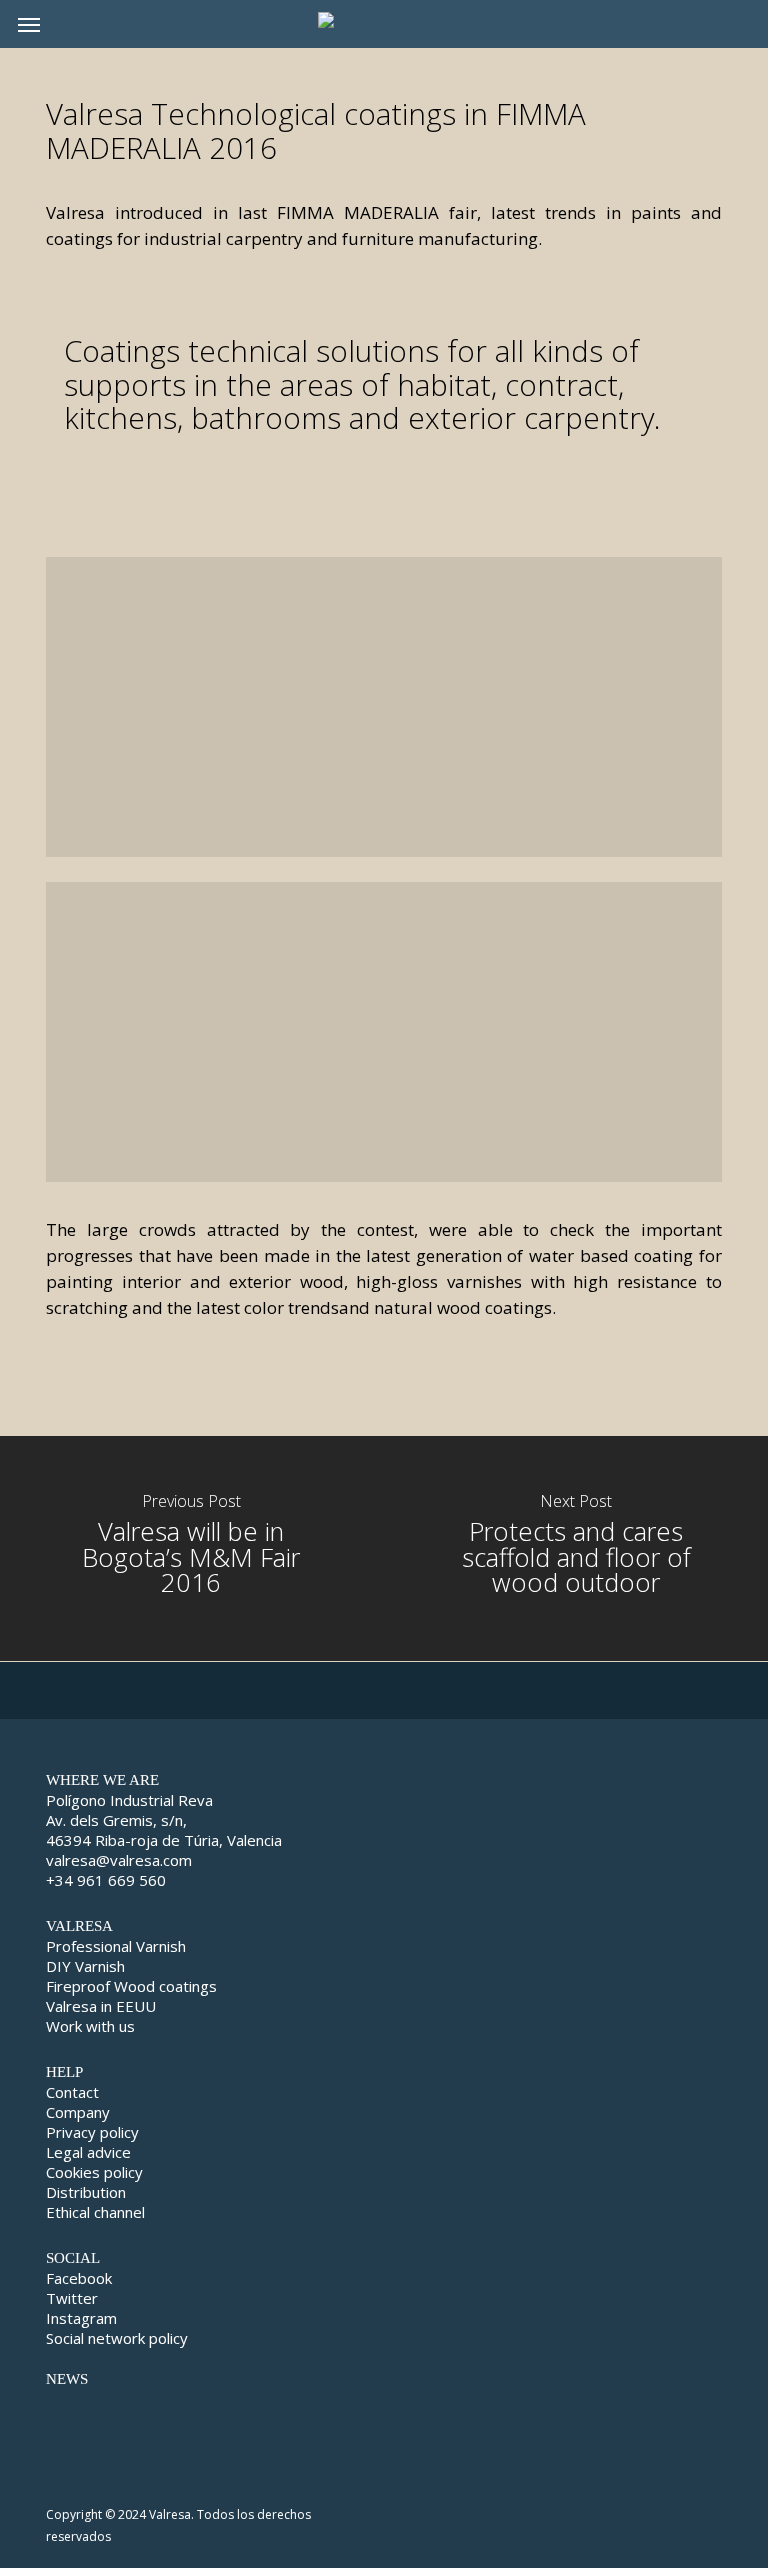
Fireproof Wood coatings (131, 1986)
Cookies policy (94, 2172)
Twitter (72, 2298)
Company (78, 2112)
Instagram (81, 2318)
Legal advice (88, 2152)
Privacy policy (92, 2132)
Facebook (79, 2278)
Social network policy (117, 2338)
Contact (72, 2092)
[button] (29, 24)
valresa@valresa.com (119, 1860)
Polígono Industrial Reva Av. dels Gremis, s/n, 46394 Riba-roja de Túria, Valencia (164, 1820)
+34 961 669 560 (106, 1880)
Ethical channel (95, 2212)
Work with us (90, 2026)
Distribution (86, 2192)
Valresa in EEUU (101, 2006)
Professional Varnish (116, 1946)
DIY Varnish (85, 1966)
